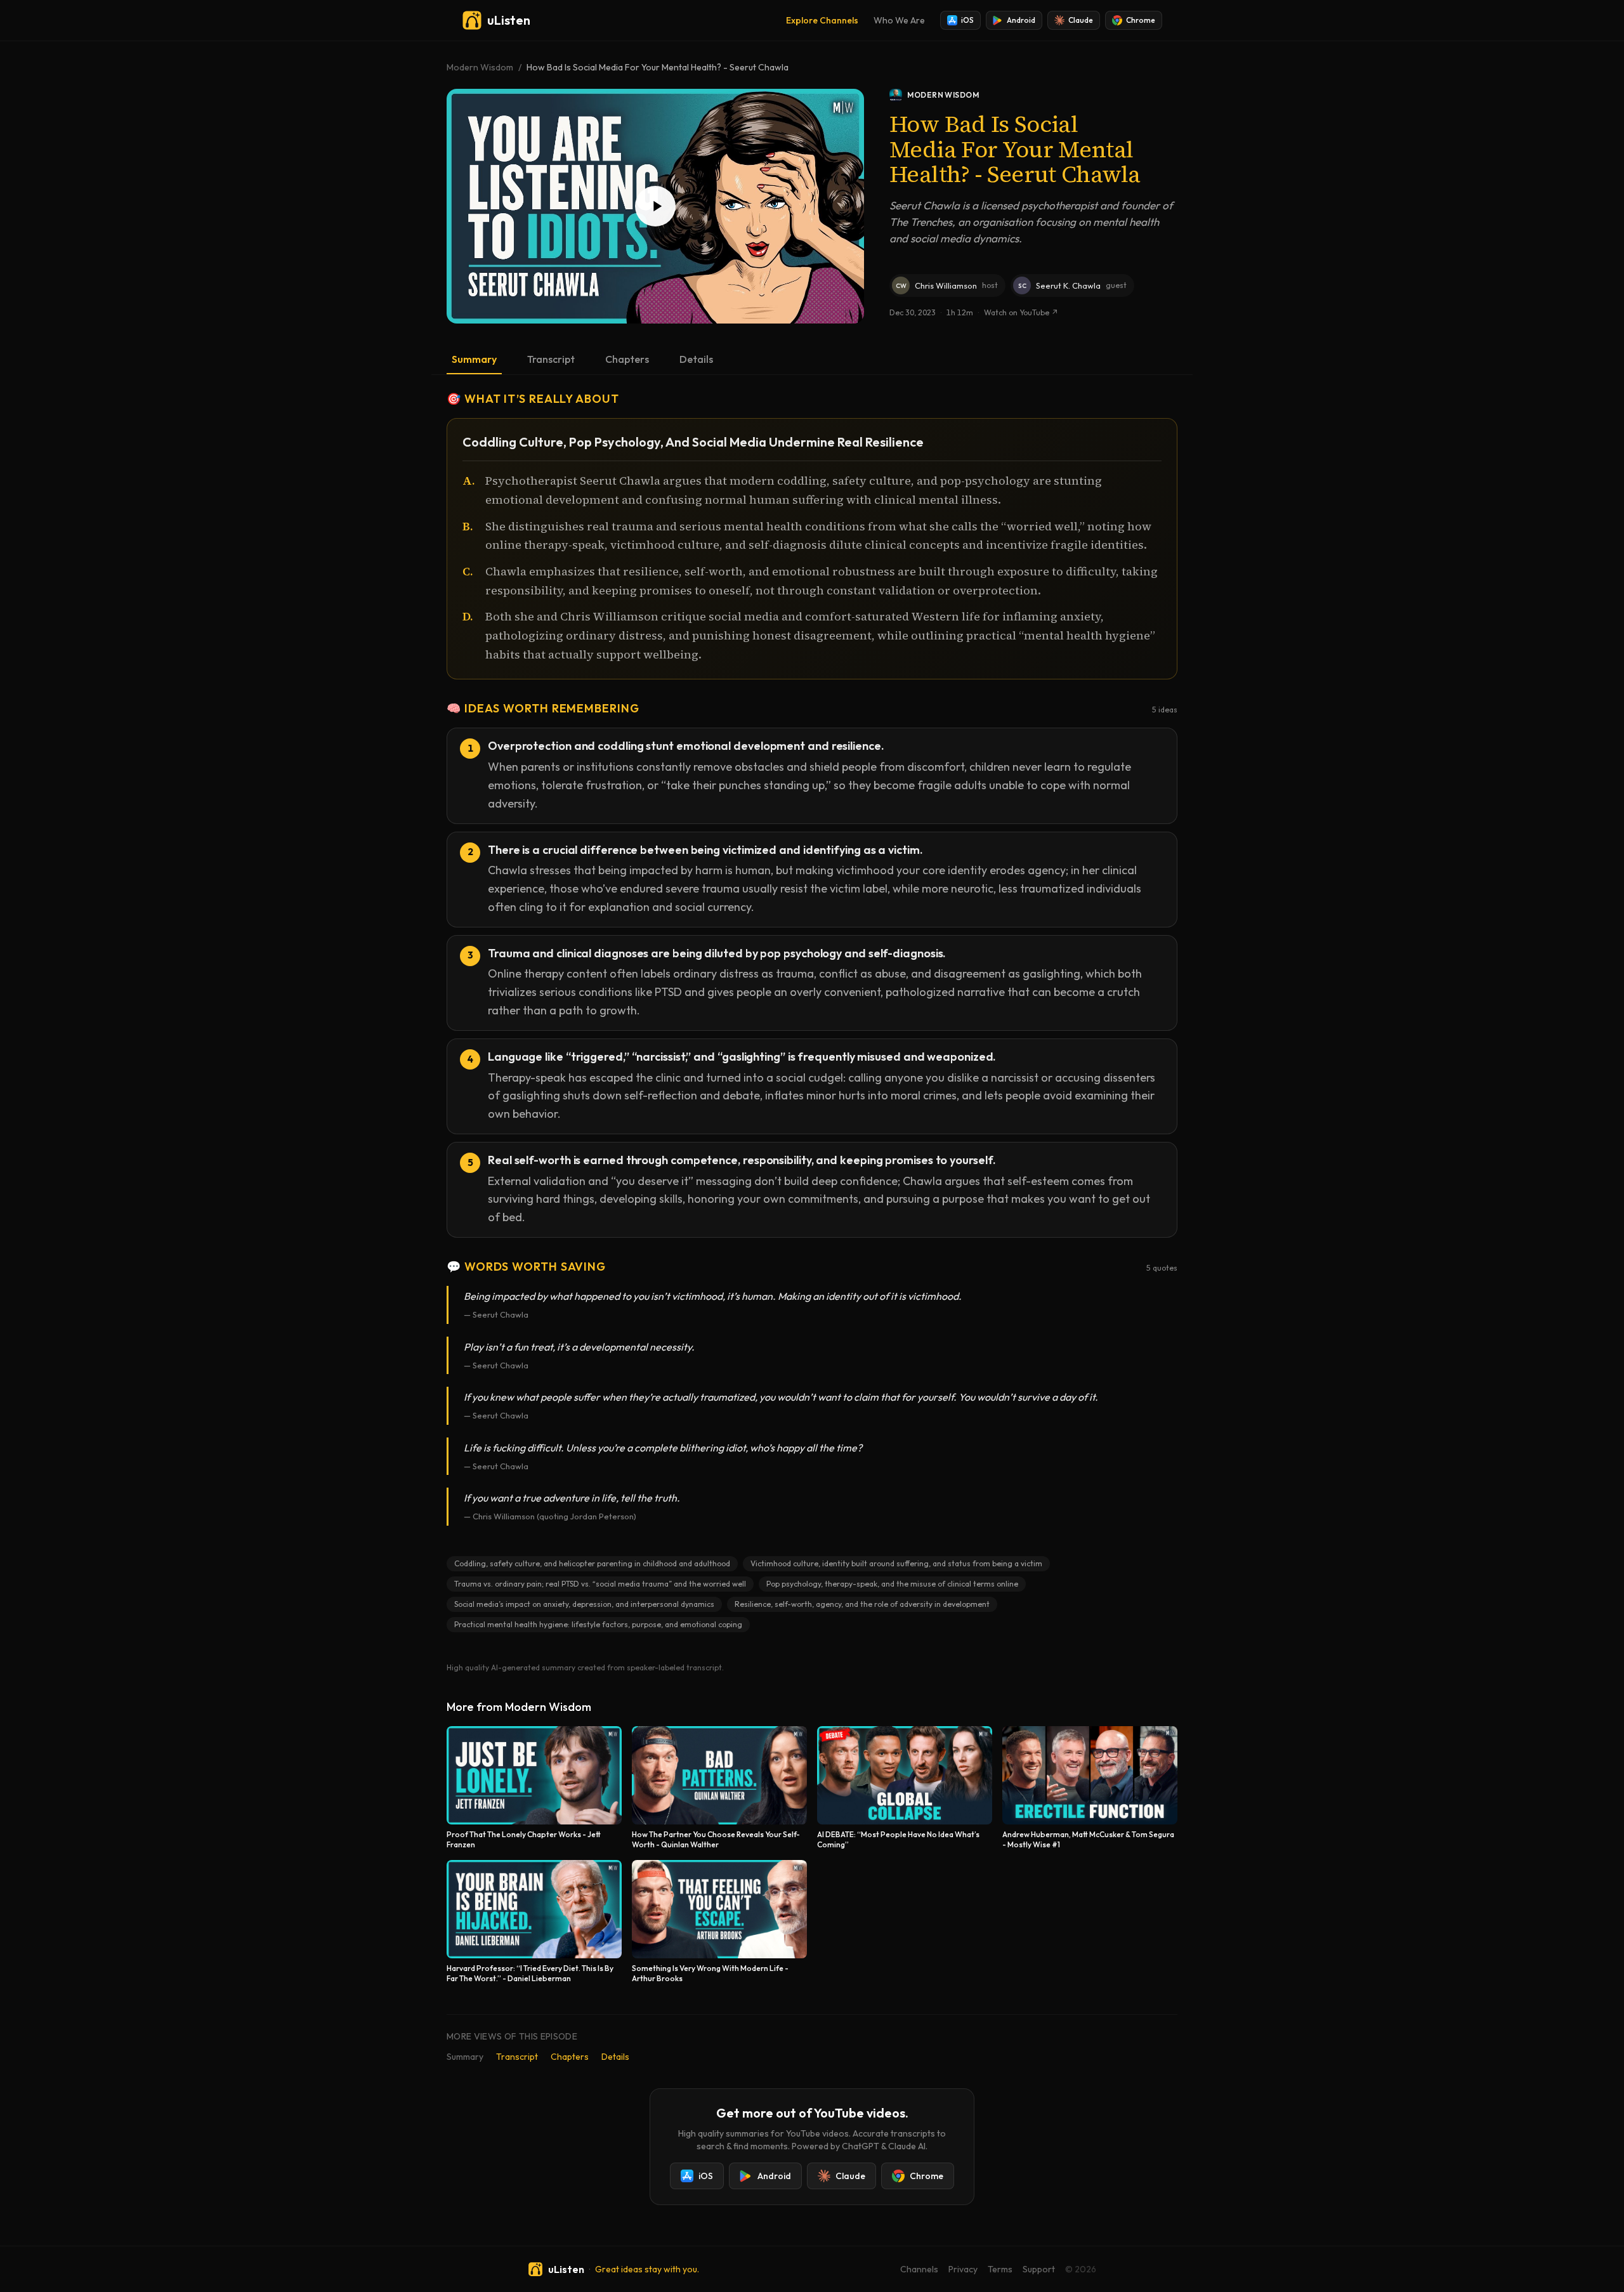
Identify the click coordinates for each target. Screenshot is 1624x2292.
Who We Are (899, 20)
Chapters (627, 359)
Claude (1081, 20)
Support (1039, 2269)
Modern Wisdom (480, 67)
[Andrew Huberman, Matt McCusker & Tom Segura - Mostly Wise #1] (1090, 1788)
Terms (1000, 2269)
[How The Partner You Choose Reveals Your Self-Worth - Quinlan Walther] (719, 1788)
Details (696, 359)
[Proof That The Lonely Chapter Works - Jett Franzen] (534, 1788)
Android (1021, 20)
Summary (474, 359)
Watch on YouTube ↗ (1021, 312)
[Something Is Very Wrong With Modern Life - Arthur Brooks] (719, 1922)
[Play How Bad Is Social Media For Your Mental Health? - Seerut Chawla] (655, 206)
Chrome (1141, 20)
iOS (967, 20)
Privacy (963, 2269)
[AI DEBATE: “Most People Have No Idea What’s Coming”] (905, 1788)
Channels (919, 2269)
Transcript (551, 359)
